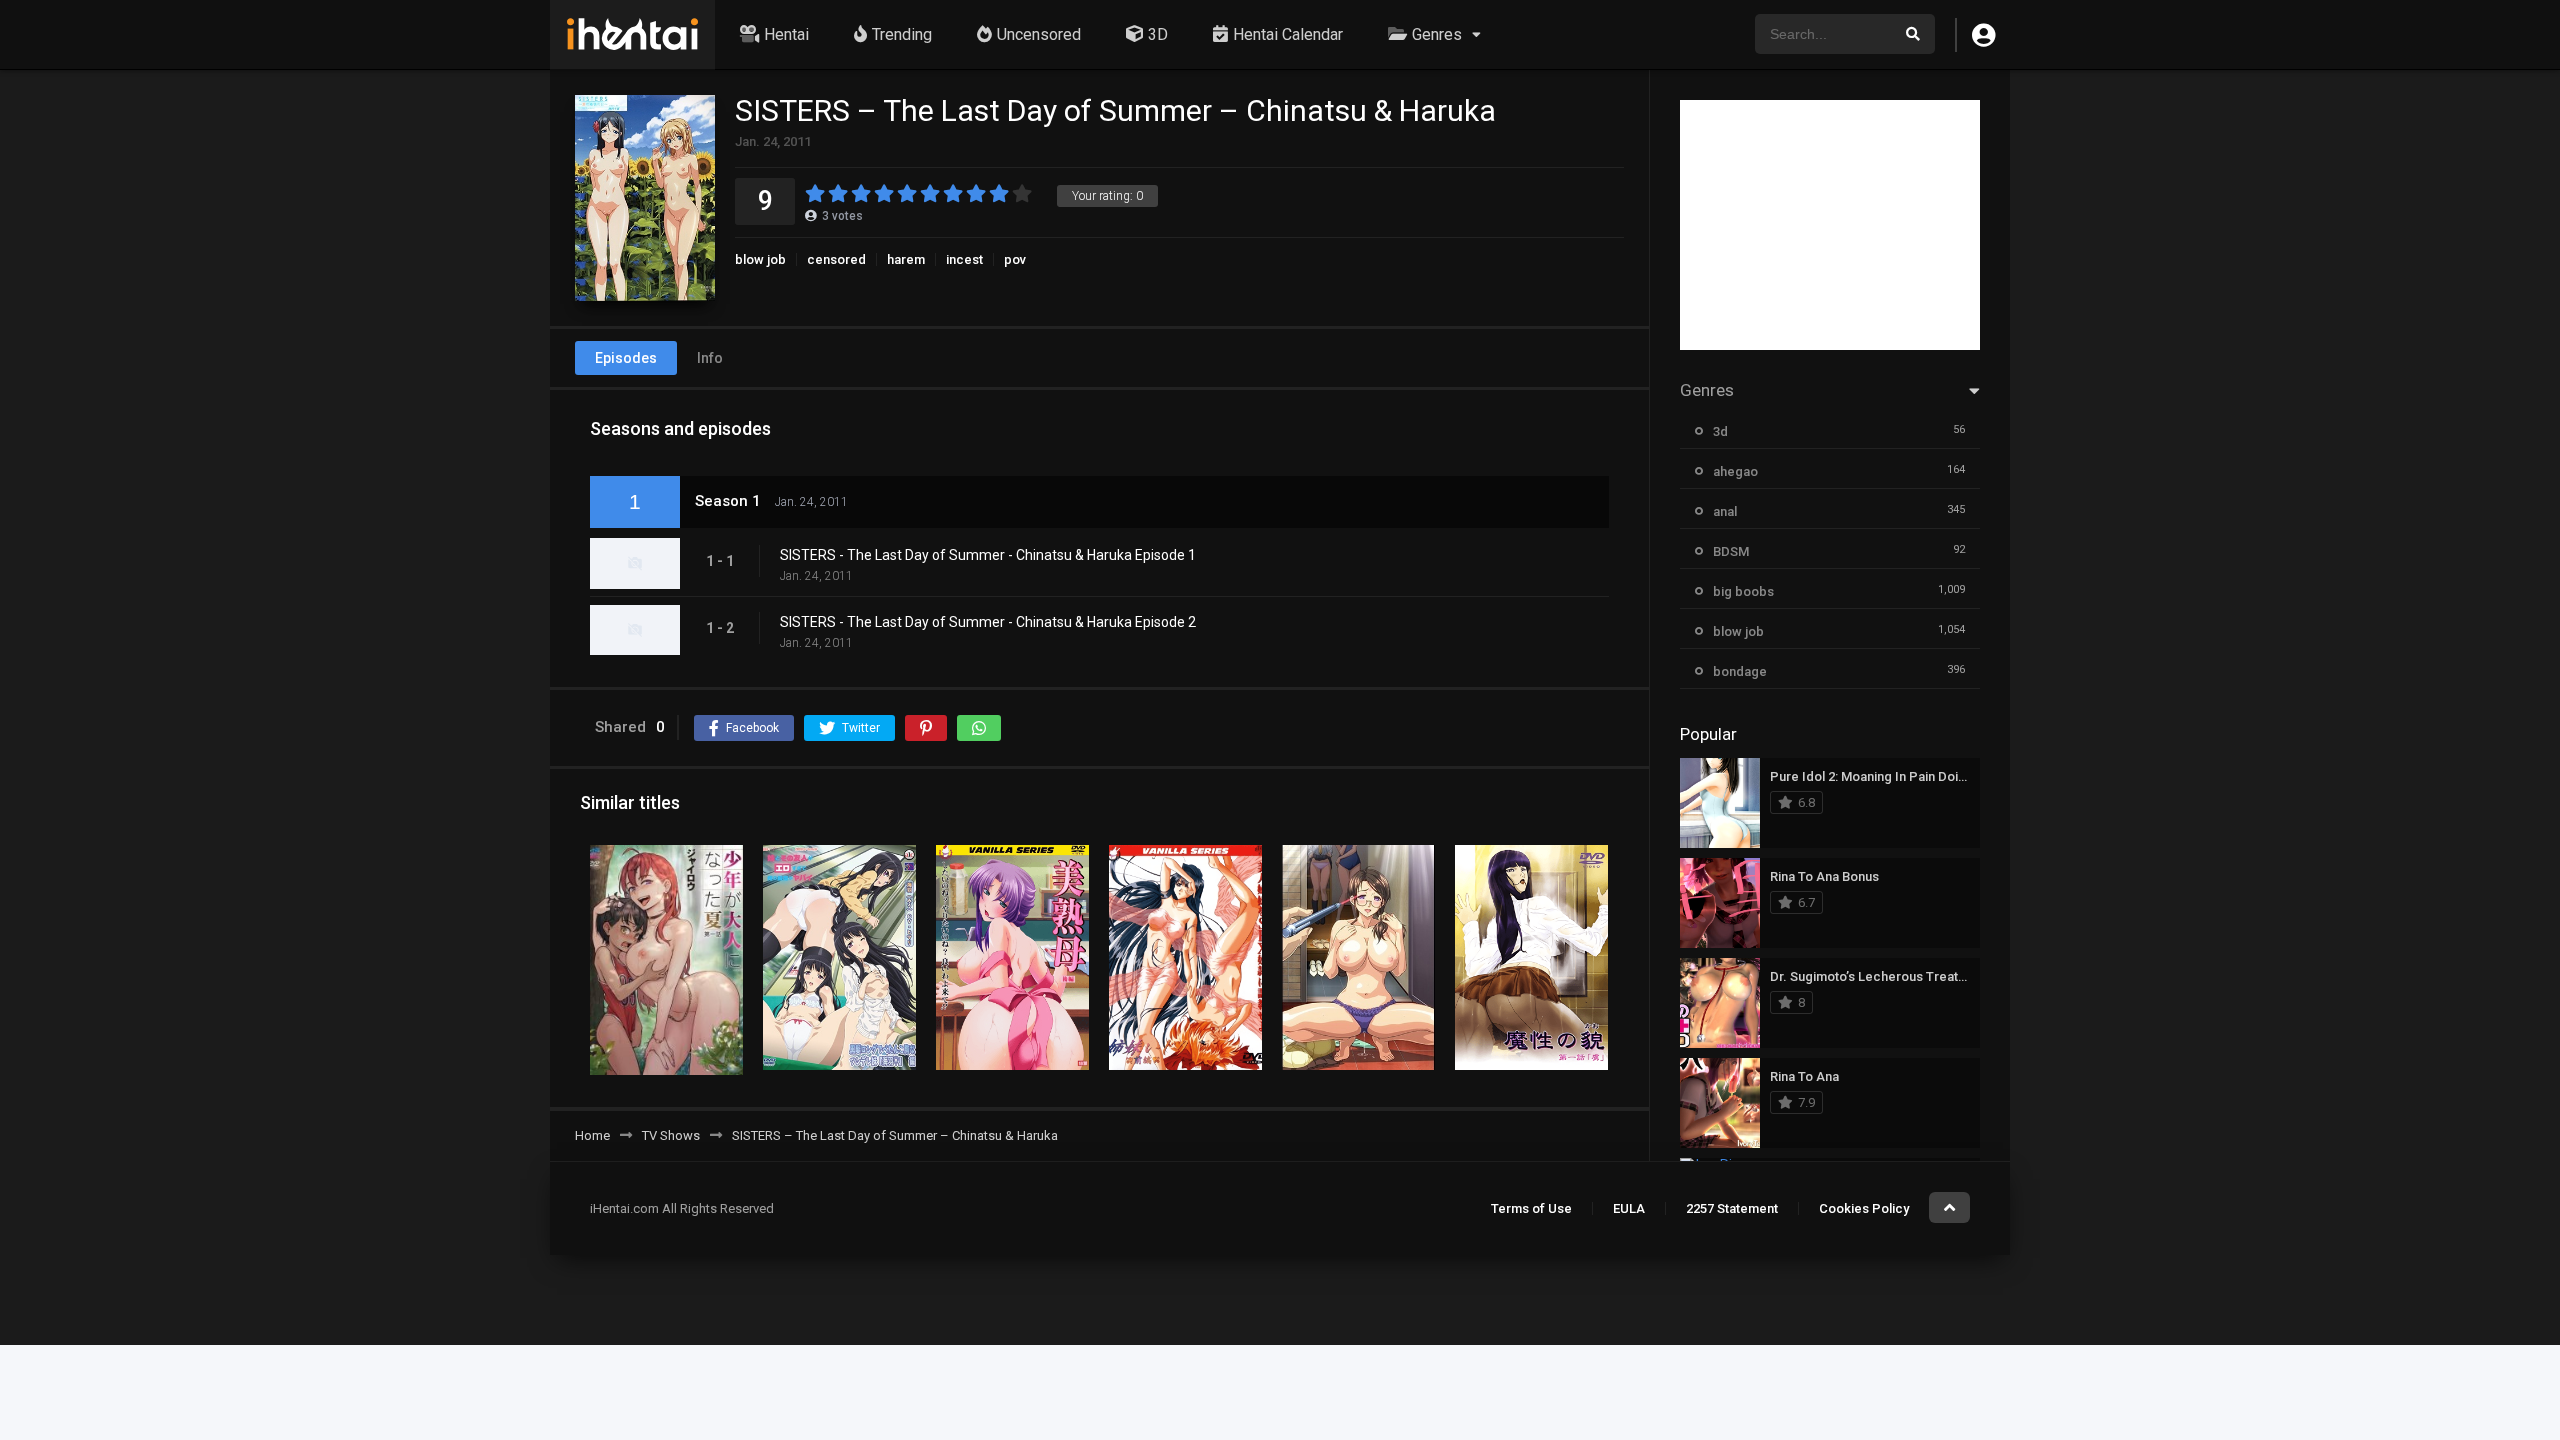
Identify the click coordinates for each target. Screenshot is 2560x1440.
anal (1725, 511)
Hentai (786, 34)
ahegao (1735, 471)
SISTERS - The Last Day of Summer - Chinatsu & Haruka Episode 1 (988, 555)
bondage (1740, 671)
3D (1158, 34)
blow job (760, 259)
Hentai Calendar (1288, 34)
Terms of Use (1531, 1208)
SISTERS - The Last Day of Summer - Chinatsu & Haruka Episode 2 (988, 622)
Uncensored (1039, 34)
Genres (1437, 34)
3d (1720, 431)
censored (836, 259)
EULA (1629, 1208)
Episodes (626, 358)
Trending (902, 34)
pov (1015, 259)
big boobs (1743, 591)
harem (906, 259)
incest (964, 259)
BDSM (1731, 551)
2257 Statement (1732, 1208)
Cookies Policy (1864, 1208)
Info (710, 358)
